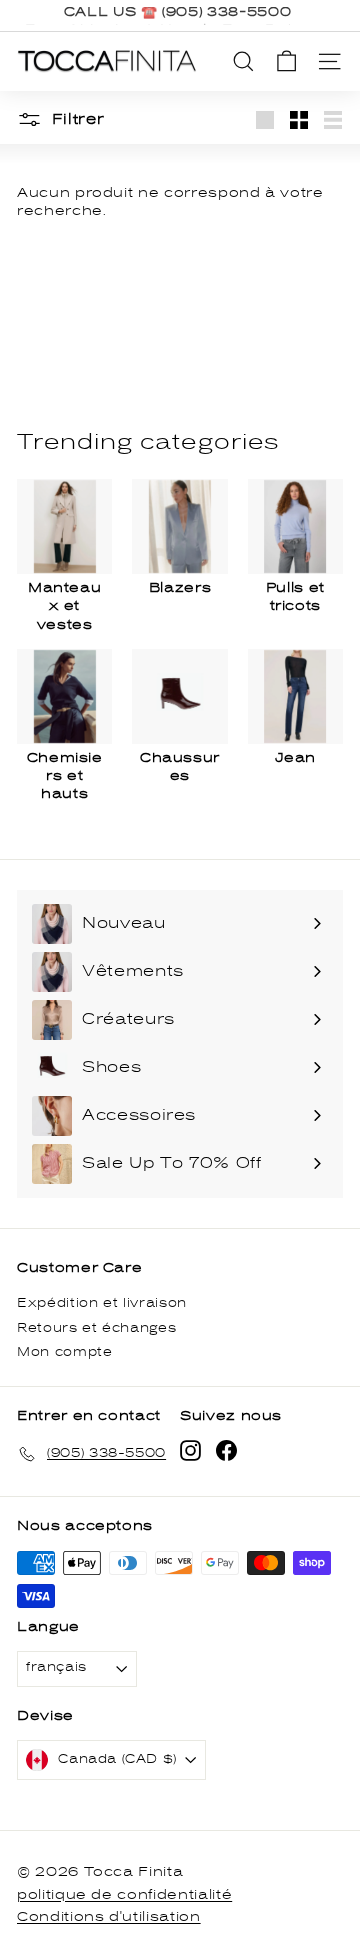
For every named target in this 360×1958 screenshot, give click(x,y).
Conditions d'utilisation (109, 1917)
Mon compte (65, 1352)
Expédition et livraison (102, 1303)
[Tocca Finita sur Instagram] (190, 1450)
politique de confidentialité (124, 1895)
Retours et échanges (96, 1328)
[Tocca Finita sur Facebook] (226, 1450)
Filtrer (76, 119)
